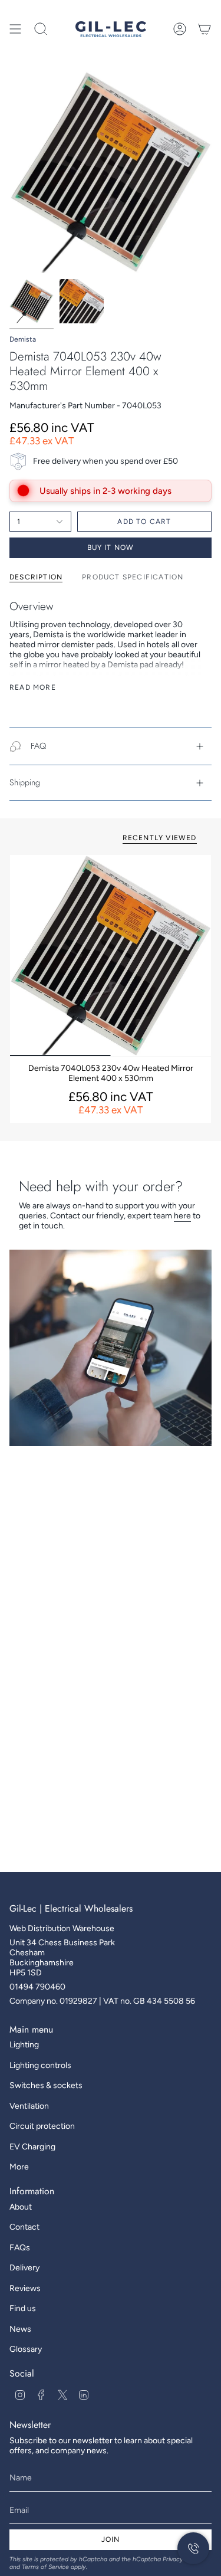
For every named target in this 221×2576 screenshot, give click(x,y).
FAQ (38, 746)
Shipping (25, 782)
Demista (23, 339)
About (21, 2207)
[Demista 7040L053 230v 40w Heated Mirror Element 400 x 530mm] (111, 956)
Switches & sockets (46, 2085)
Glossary (26, 2349)
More (19, 2167)
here (182, 1216)
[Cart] (204, 29)
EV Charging (32, 2147)
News (20, 2329)
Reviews (25, 2288)
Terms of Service (45, 2567)
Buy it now (111, 548)
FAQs (20, 2248)
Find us (23, 2308)
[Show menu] (15, 29)
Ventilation (29, 2106)
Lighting (24, 2045)
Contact (24, 2227)
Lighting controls (40, 2065)
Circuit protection (42, 2126)
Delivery (24, 2268)
